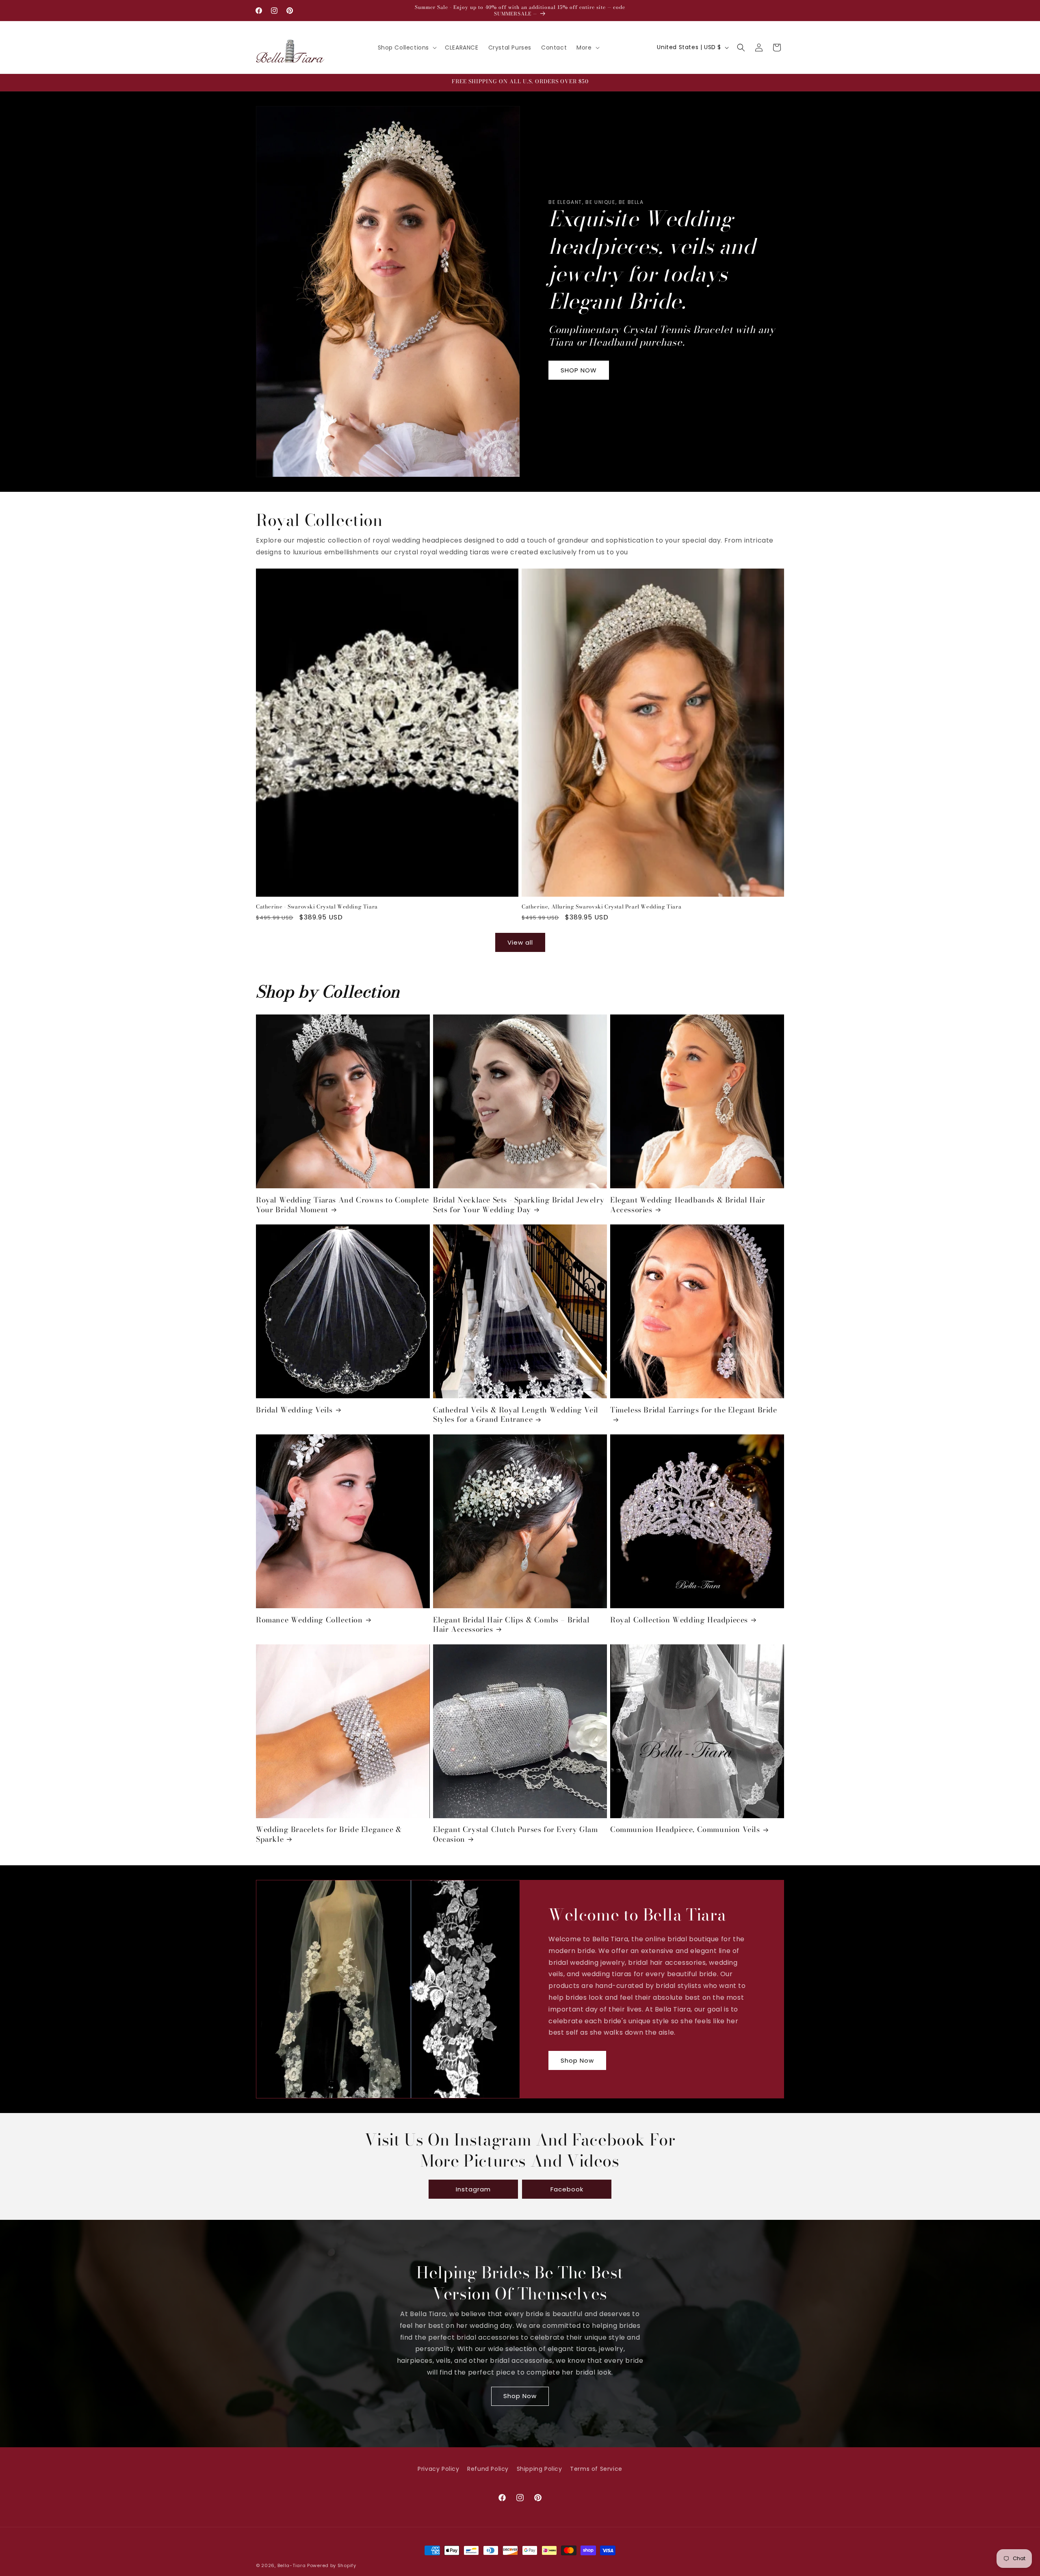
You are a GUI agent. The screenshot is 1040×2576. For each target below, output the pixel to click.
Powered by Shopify (332, 2565)
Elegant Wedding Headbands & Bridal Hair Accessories (688, 1205)
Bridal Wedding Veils (294, 1410)
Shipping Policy (539, 2469)
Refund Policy (488, 2469)
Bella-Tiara (292, 2565)
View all (520, 942)
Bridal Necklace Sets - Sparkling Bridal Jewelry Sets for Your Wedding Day (519, 1205)
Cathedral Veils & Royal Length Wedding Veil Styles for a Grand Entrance (516, 1415)
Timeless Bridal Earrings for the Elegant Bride (694, 1410)
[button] (407, 48)
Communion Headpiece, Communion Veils (685, 1829)
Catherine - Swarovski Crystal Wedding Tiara (317, 907)
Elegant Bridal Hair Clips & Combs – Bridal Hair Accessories (511, 1625)
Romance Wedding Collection (309, 1620)
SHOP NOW (579, 370)
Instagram (473, 2189)
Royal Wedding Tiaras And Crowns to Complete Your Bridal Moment (342, 1205)
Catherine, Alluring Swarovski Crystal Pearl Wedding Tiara (601, 907)
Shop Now (577, 2060)
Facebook (567, 2189)
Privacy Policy (438, 2469)
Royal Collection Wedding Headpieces (679, 1620)
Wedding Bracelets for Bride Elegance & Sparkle (329, 1834)
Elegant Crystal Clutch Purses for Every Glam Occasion (515, 1834)
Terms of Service (596, 2469)
